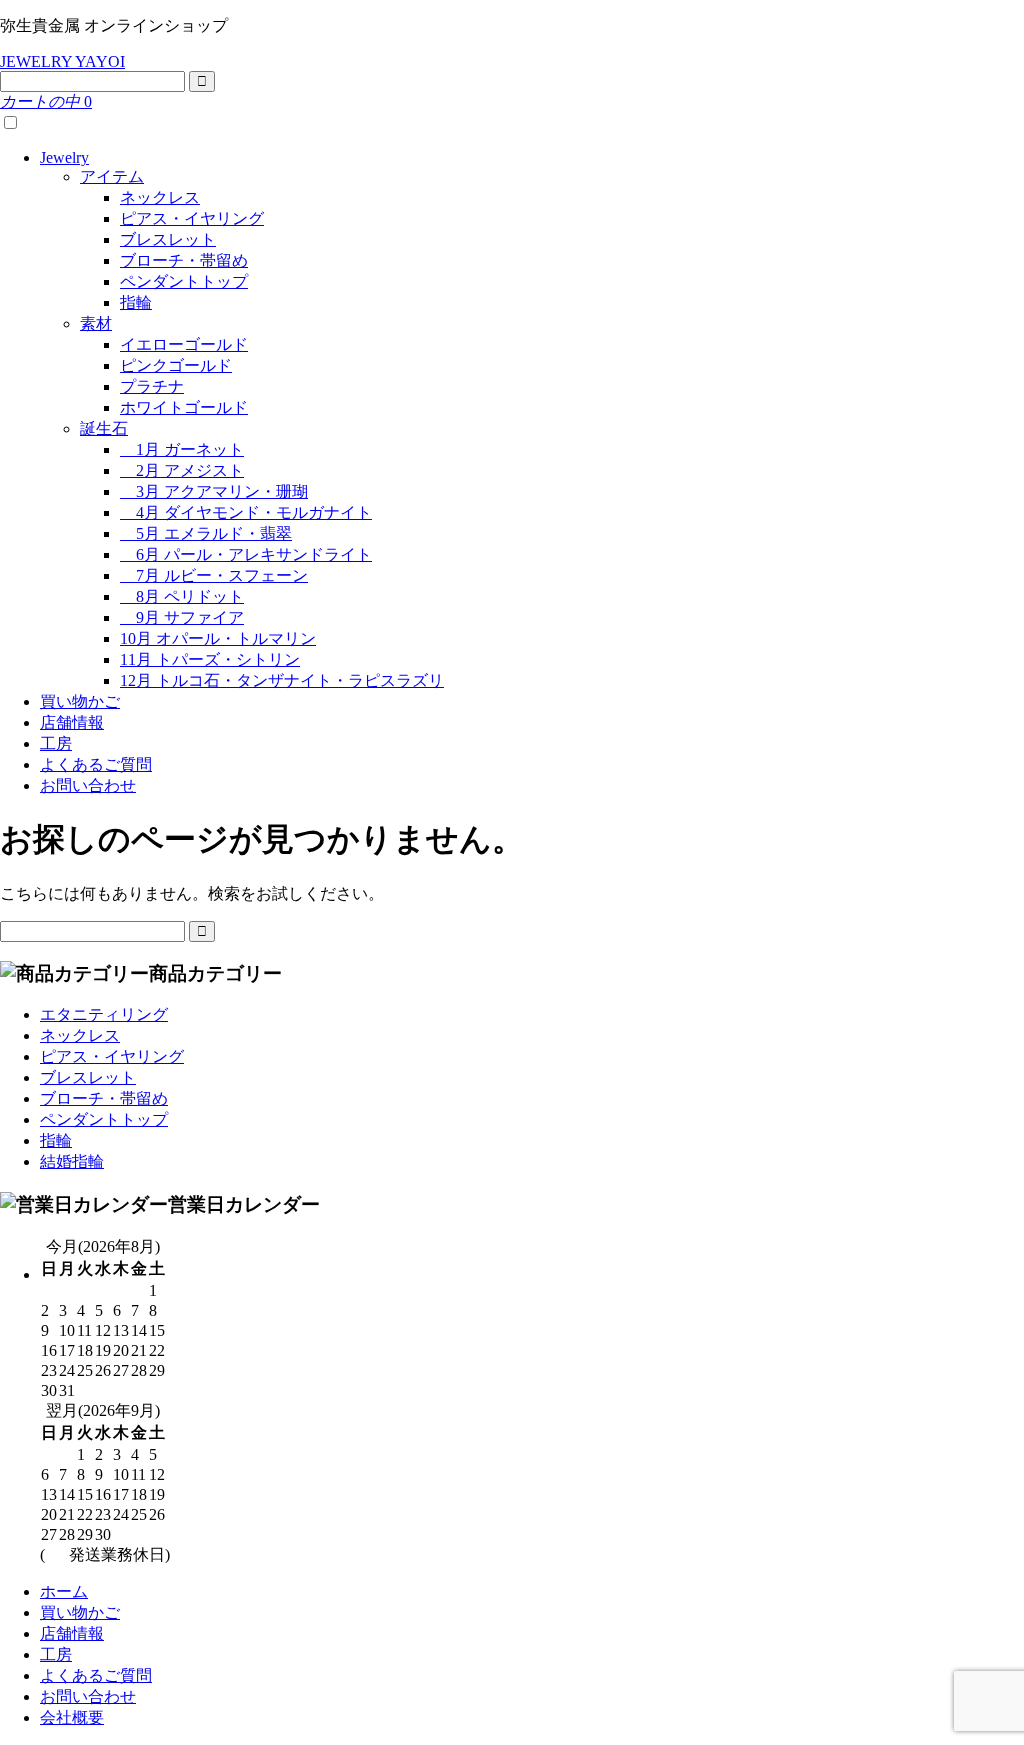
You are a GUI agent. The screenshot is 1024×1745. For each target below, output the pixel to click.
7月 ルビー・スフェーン (214, 575)
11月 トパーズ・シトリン (210, 659)
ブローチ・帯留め (184, 260)
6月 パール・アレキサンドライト (246, 554)
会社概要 (72, 1717)
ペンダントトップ (184, 281)
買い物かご (80, 701)
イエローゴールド (184, 344)
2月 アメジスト (182, 470)
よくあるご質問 (96, 764)
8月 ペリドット (182, 596)
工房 (56, 743)
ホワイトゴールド (184, 407)
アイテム (112, 176)
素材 (96, 323)
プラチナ (152, 386)
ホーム (64, 1591)
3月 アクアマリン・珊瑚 (214, 491)
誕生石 (104, 428)
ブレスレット (168, 239)
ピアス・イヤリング (192, 218)
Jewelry (64, 157)
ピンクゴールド (176, 365)
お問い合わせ (88, 785)
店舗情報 (72, 722)
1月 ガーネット (182, 449)
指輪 (136, 302)
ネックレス (160, 197)
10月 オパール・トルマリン (218, 638)
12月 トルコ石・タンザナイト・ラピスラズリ (282, 680)
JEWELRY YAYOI (62, 61)
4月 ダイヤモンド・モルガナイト (246, 512)
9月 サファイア (182, 617)
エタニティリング (104, 1014)
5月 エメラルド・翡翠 (206, 533)
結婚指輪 (72, 1161)
